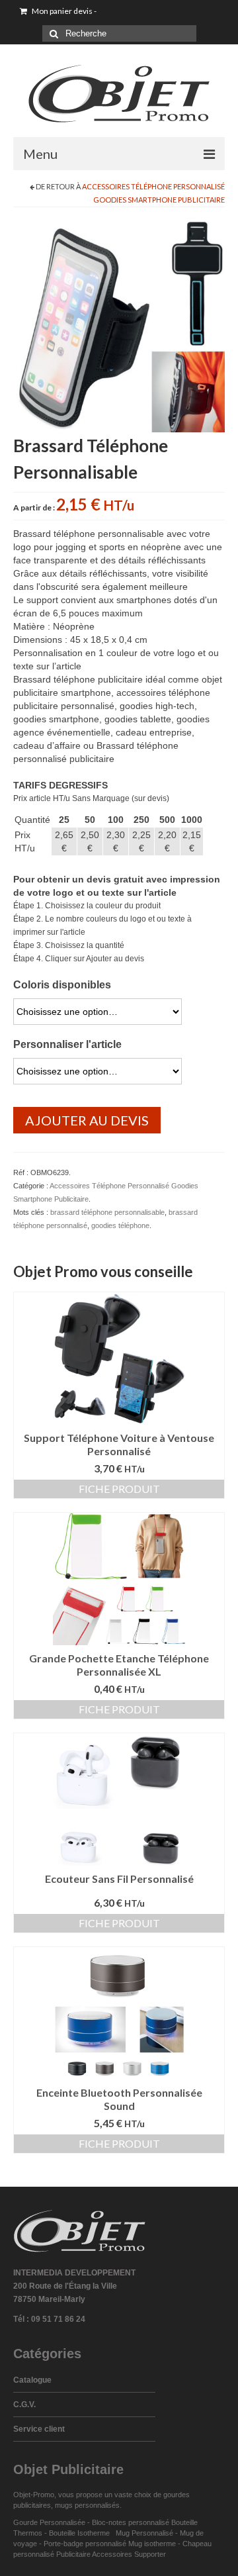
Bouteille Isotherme (81, 2533)
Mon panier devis (63, 11)
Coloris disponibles (62, 985)
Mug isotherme (152, 2544)
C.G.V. (24, 2405)
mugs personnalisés (87, 2505)
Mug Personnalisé (144, 2533)
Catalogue (32, 2380)
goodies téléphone (120, 1225)
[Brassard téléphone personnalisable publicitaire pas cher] (119, 326)
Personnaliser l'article (67, 1044)
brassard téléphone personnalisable (107, 1212)
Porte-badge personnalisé (85, 2544)
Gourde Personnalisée (49, 2522)
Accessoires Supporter (129, 2554)
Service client (39, 2429)
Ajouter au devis (87, 1120)
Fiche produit (119, 1489)
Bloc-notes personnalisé (131, 2522)
